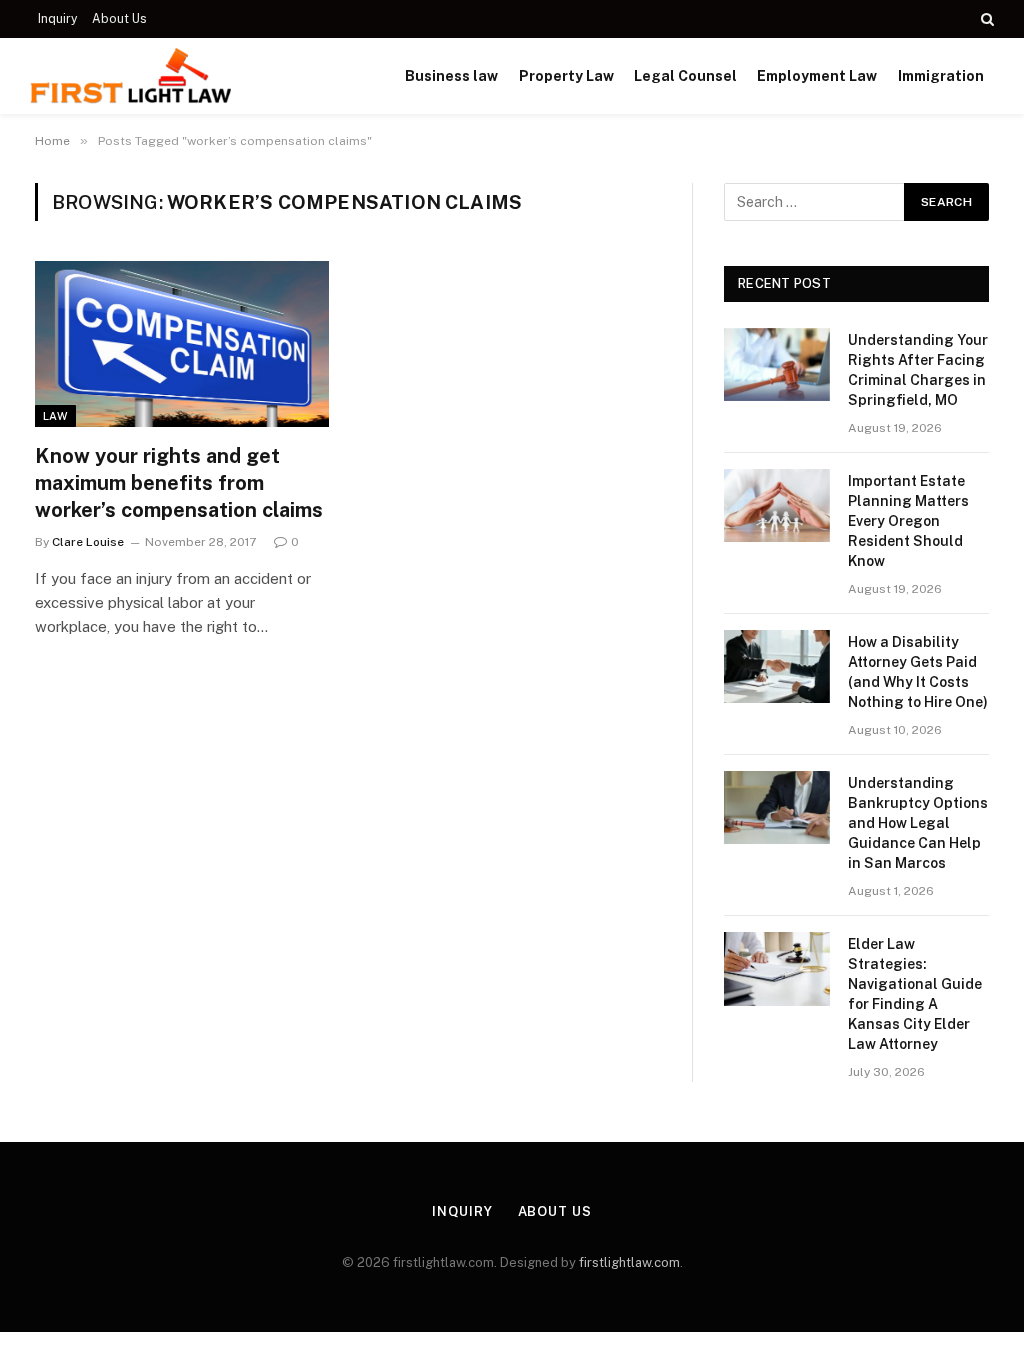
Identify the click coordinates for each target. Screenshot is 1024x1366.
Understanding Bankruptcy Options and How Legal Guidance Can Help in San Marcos (918, 823)
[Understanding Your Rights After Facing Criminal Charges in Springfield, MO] (777, 364)
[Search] (985, 19)
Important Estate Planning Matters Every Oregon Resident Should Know (908, 521)
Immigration (941, 76)
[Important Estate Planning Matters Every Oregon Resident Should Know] (777, 505)
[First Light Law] (130, 76)
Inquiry (57, 19)
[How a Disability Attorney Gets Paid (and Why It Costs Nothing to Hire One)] (777, 666)
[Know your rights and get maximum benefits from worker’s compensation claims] (182, 343)
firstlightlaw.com (629, 1262)
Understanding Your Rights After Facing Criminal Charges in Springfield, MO (918, 370)
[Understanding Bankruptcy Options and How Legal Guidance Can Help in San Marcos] (777, 807)
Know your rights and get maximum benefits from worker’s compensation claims (179, 483)
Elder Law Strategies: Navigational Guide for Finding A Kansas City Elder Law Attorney (915, 994)
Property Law (566, 76)
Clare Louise (88, 542)
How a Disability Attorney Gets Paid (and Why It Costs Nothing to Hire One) (918, 672)
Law (55, 416)
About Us (119, 19)
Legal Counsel (685, 76)
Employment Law (817, 76)
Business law (451, 76)
